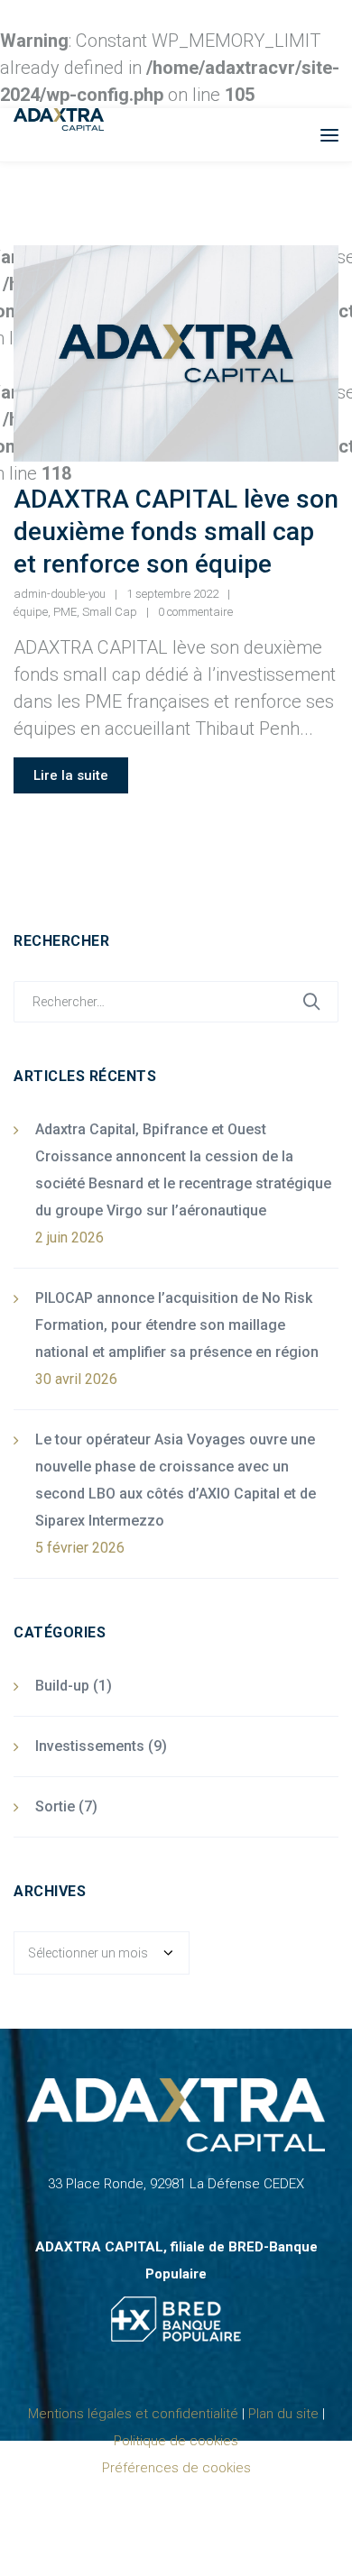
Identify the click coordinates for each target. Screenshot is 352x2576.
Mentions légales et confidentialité (133, 2414)
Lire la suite (71, 775)
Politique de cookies (176, 2441)
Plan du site (283, 2414)
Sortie (55, 1806)
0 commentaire (195, 612)
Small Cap (110, 612)
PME (65, 612)
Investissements (90, 1746)
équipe (31, 612)
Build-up (62, 1686)
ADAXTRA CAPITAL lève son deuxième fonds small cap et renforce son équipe (176, 532)
